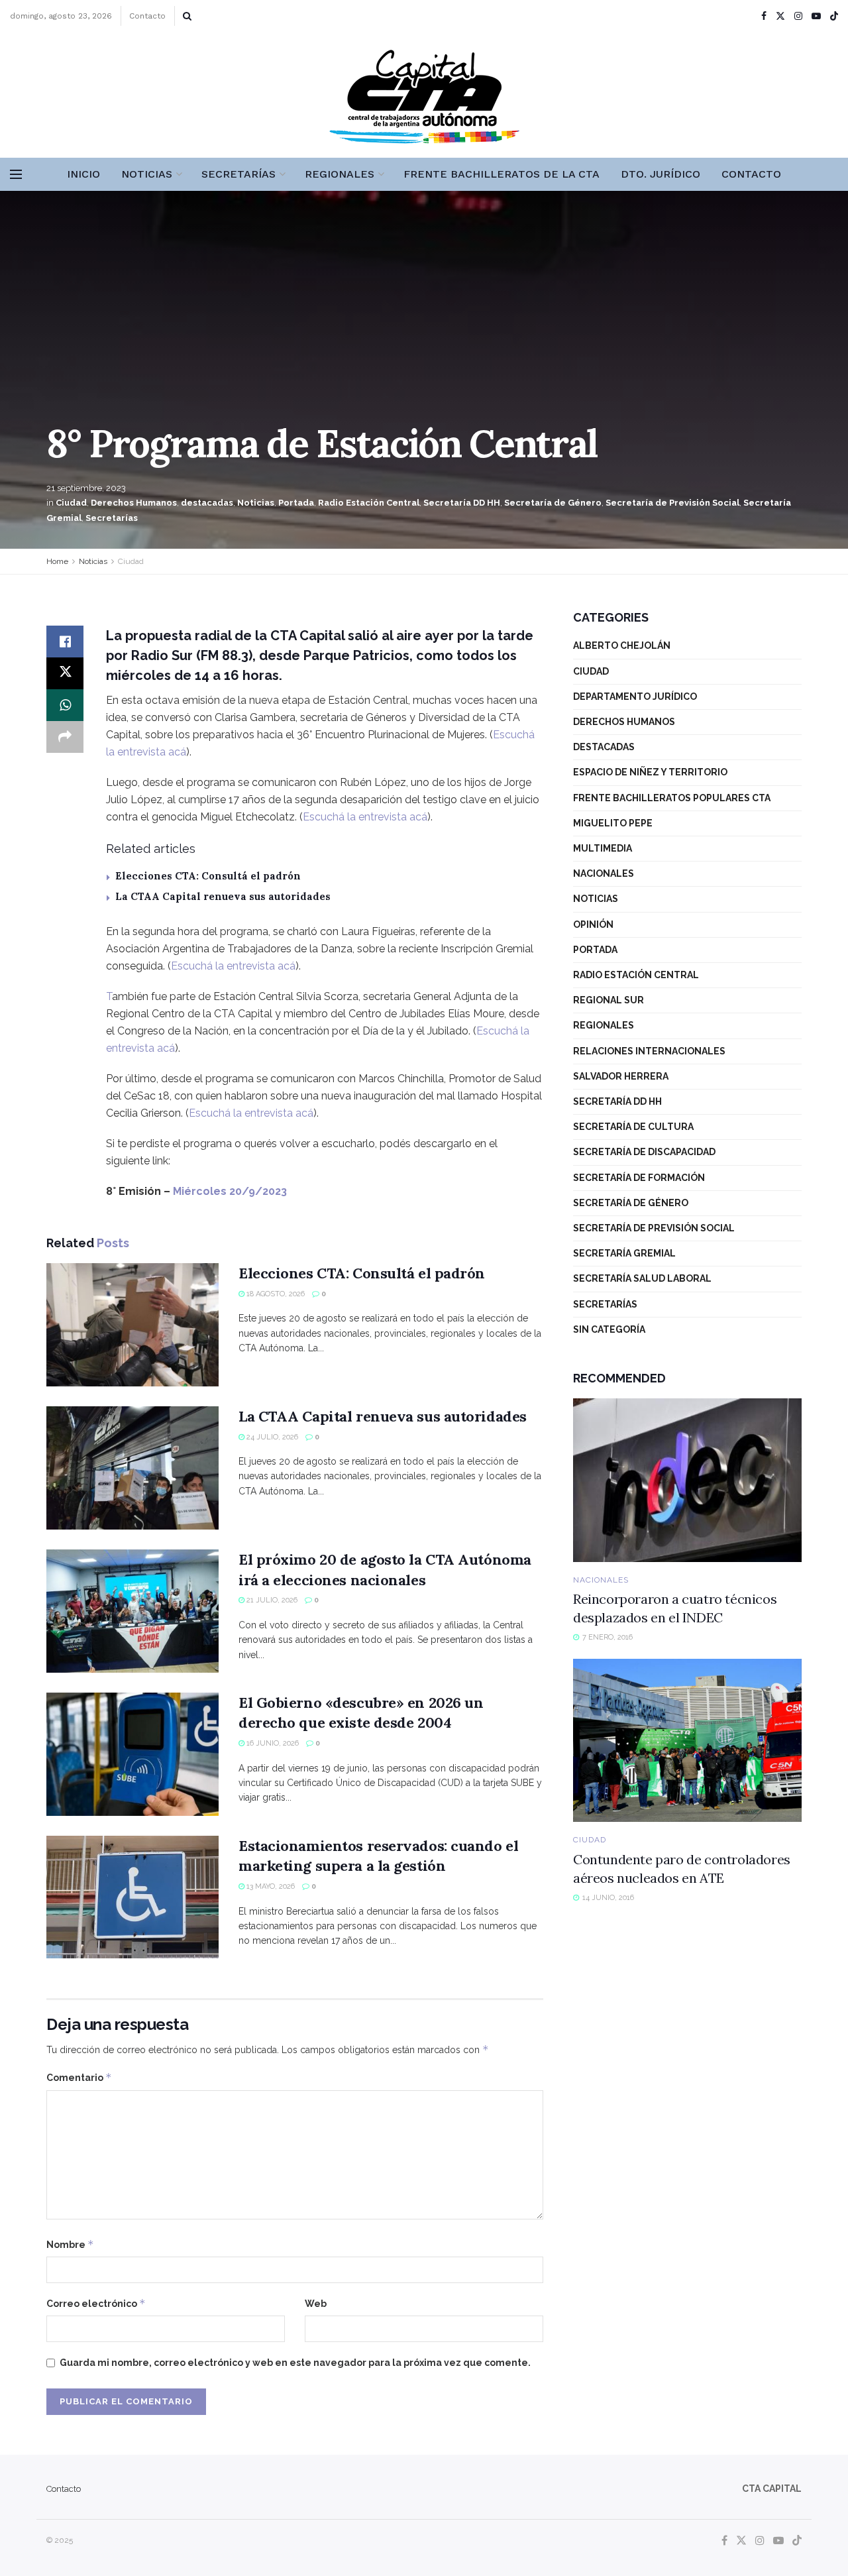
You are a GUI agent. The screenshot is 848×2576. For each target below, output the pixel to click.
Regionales (340, 174)
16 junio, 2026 (272, 1743)
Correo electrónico (96, 2303)
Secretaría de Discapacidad (644, 1152)
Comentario (79, 2077)
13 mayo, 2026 (270, 1886)
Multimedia (603, 848)
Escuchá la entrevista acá (365, 817)
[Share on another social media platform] (65, 737)
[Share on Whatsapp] (65, 705)
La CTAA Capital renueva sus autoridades (223, 896)
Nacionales (604, 873)
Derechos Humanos (134, 503)
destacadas (207, 503)
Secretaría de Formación (639, 1178)
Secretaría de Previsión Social (672, 503)
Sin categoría (609, 1329)
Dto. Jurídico (661, 174)
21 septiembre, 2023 (86, 488)
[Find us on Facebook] (764, 16)
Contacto (147, 16)
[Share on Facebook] (65, 642)
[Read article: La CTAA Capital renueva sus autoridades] (132, 1468)
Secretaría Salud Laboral (642, 1278)
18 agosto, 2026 (275, 1294)
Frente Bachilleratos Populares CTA (672, 798)
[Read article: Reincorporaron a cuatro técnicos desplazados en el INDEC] (687, 1480)
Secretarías (238, 174)
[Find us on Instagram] (798, 16)
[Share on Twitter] (65, 673)
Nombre (70, 2244)
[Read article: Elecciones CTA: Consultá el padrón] (132, 1325)
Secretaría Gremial (624, 1253)
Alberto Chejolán (622, 645)
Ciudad (71, 503)
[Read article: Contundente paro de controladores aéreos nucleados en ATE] (687, 1741)
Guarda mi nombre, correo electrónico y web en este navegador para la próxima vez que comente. (295, 2363)
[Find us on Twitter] (780, 16)
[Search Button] (187, 16)
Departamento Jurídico (635, 697)
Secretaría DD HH (462, 503)
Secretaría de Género (553, 503)
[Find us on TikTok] (834, 17)
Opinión (593, 924)
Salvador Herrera (621, 1076)
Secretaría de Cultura (633, 1127)
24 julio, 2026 (271, 1437)
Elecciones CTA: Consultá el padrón (208, 876)
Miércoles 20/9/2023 (230, 1191)
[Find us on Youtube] (816, 16)
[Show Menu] (16, 174)
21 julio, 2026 (271, 1600)
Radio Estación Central (369, 503)
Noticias (147, 174)
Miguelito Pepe (613, 823)
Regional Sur (609, 1000)
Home (57, 561)
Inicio (83, 174)
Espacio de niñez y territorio (650, 772)
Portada (296, 503)
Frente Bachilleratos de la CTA (502, 174)
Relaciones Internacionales (649, 1051)
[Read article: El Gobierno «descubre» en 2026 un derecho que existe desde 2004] (132, 1754)
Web (316, 2304)
